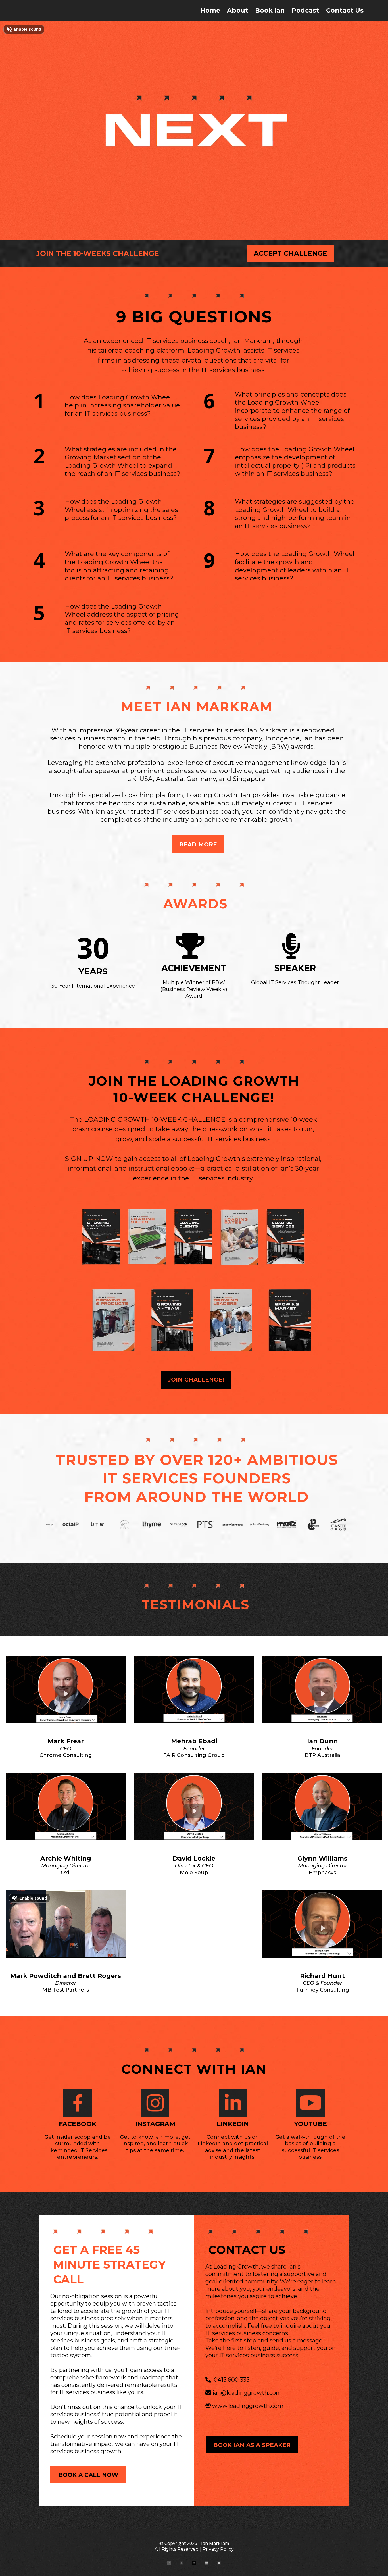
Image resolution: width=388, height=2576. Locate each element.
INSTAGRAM (155, 2124)
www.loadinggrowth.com (248, 2406)
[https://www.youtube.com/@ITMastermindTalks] (310, 2103)
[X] (194, 2563)
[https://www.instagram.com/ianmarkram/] (155, 2103)
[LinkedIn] (206, 2563)
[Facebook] (169, 2563)
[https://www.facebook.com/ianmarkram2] (78, 2103)
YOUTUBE (310, 2124)
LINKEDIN (233, 2124)
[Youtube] (219, 2563)
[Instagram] (182, 2563)
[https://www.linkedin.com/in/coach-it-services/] (233, 2103)
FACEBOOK (78, 2124)
